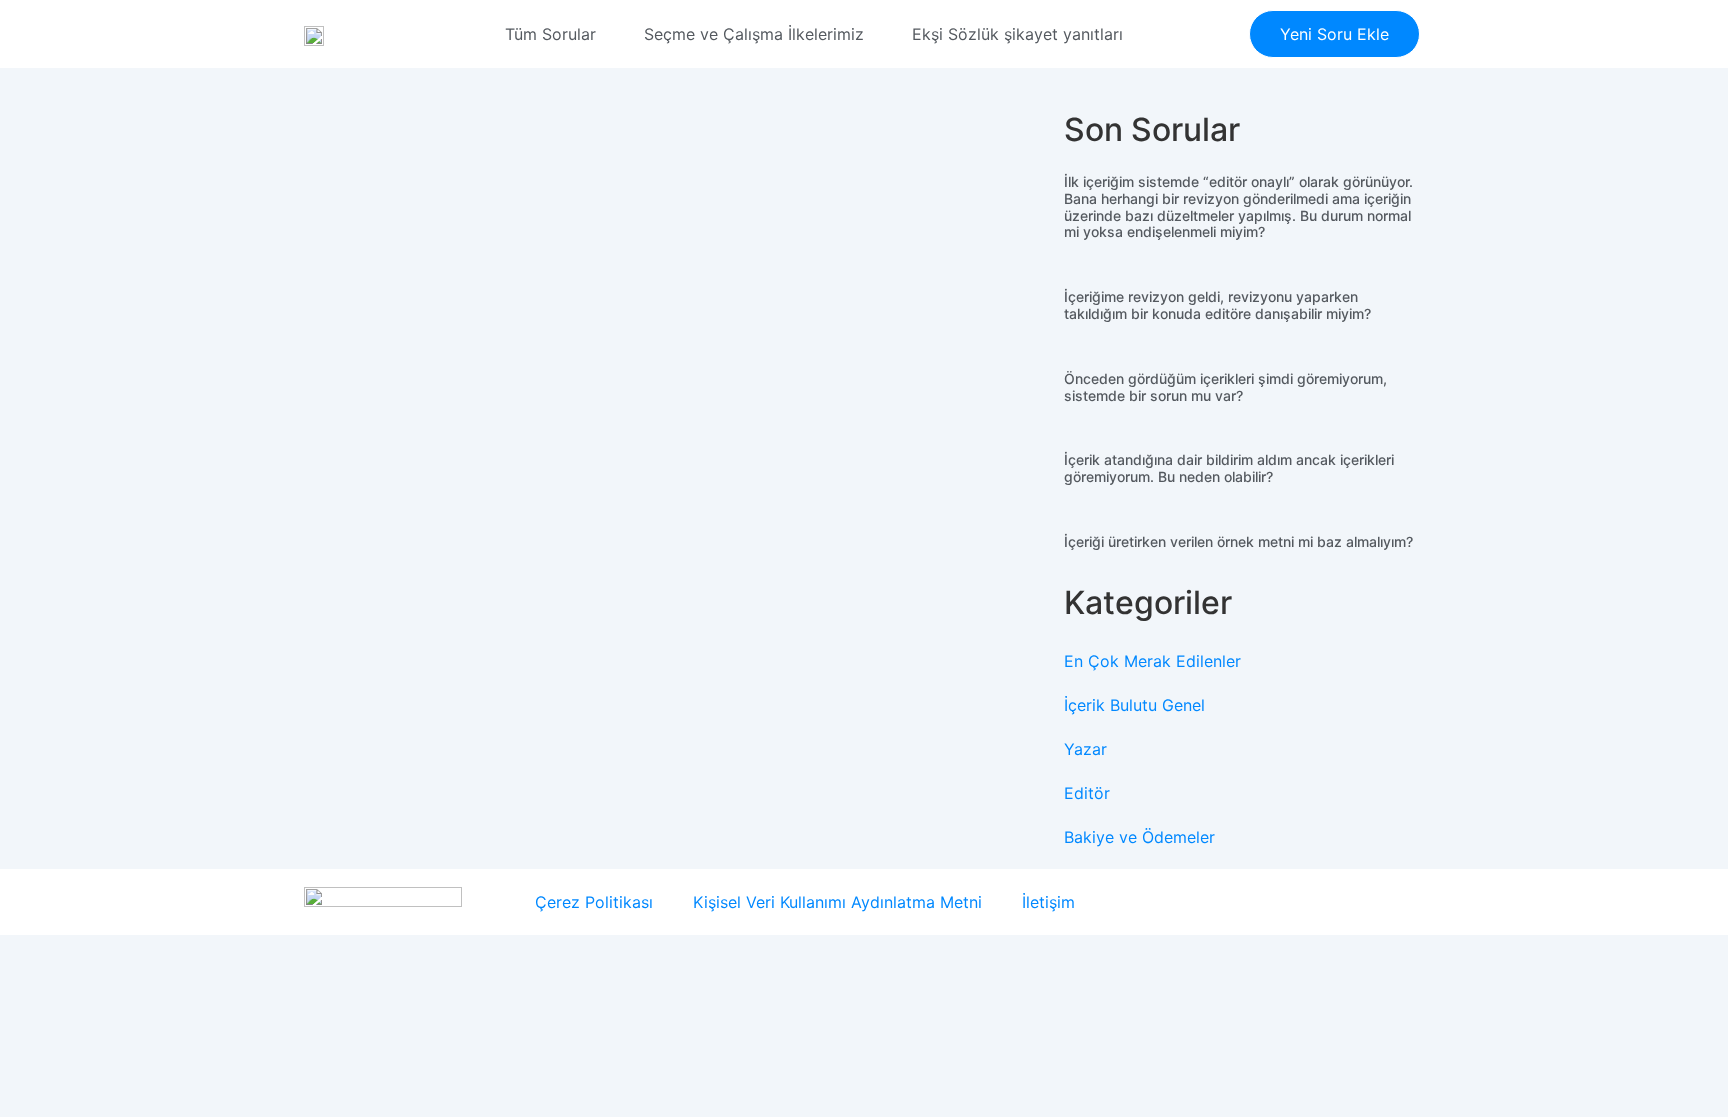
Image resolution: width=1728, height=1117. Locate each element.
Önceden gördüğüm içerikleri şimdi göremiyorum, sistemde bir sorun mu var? (1225, 387)
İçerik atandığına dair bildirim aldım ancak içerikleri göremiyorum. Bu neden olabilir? (1229, 468)
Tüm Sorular (550, 34)
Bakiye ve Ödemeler (1139, 837)
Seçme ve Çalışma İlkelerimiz (754, 34)
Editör (1087, 793)
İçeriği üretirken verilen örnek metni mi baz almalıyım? (1238, 541)
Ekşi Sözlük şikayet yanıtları (1017, 34)
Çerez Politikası (594, 902)
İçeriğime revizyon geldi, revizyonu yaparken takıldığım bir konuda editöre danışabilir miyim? (1217, 305)
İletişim (1048, 902)
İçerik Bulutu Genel (1134, 705)
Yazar (1085, 749)
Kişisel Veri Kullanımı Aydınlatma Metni (837, 902)
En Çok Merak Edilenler (1152, 661)
